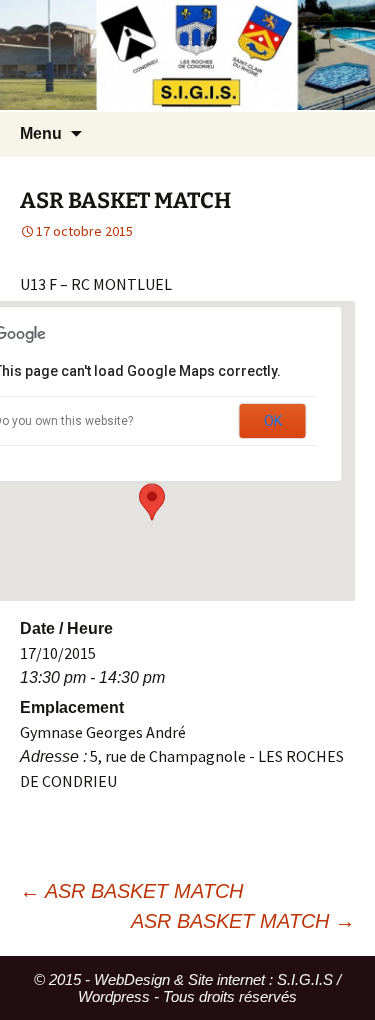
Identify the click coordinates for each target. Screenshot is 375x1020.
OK (273, 421)
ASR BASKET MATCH (131, 891)
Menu (41, 133)
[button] (152, 502)
